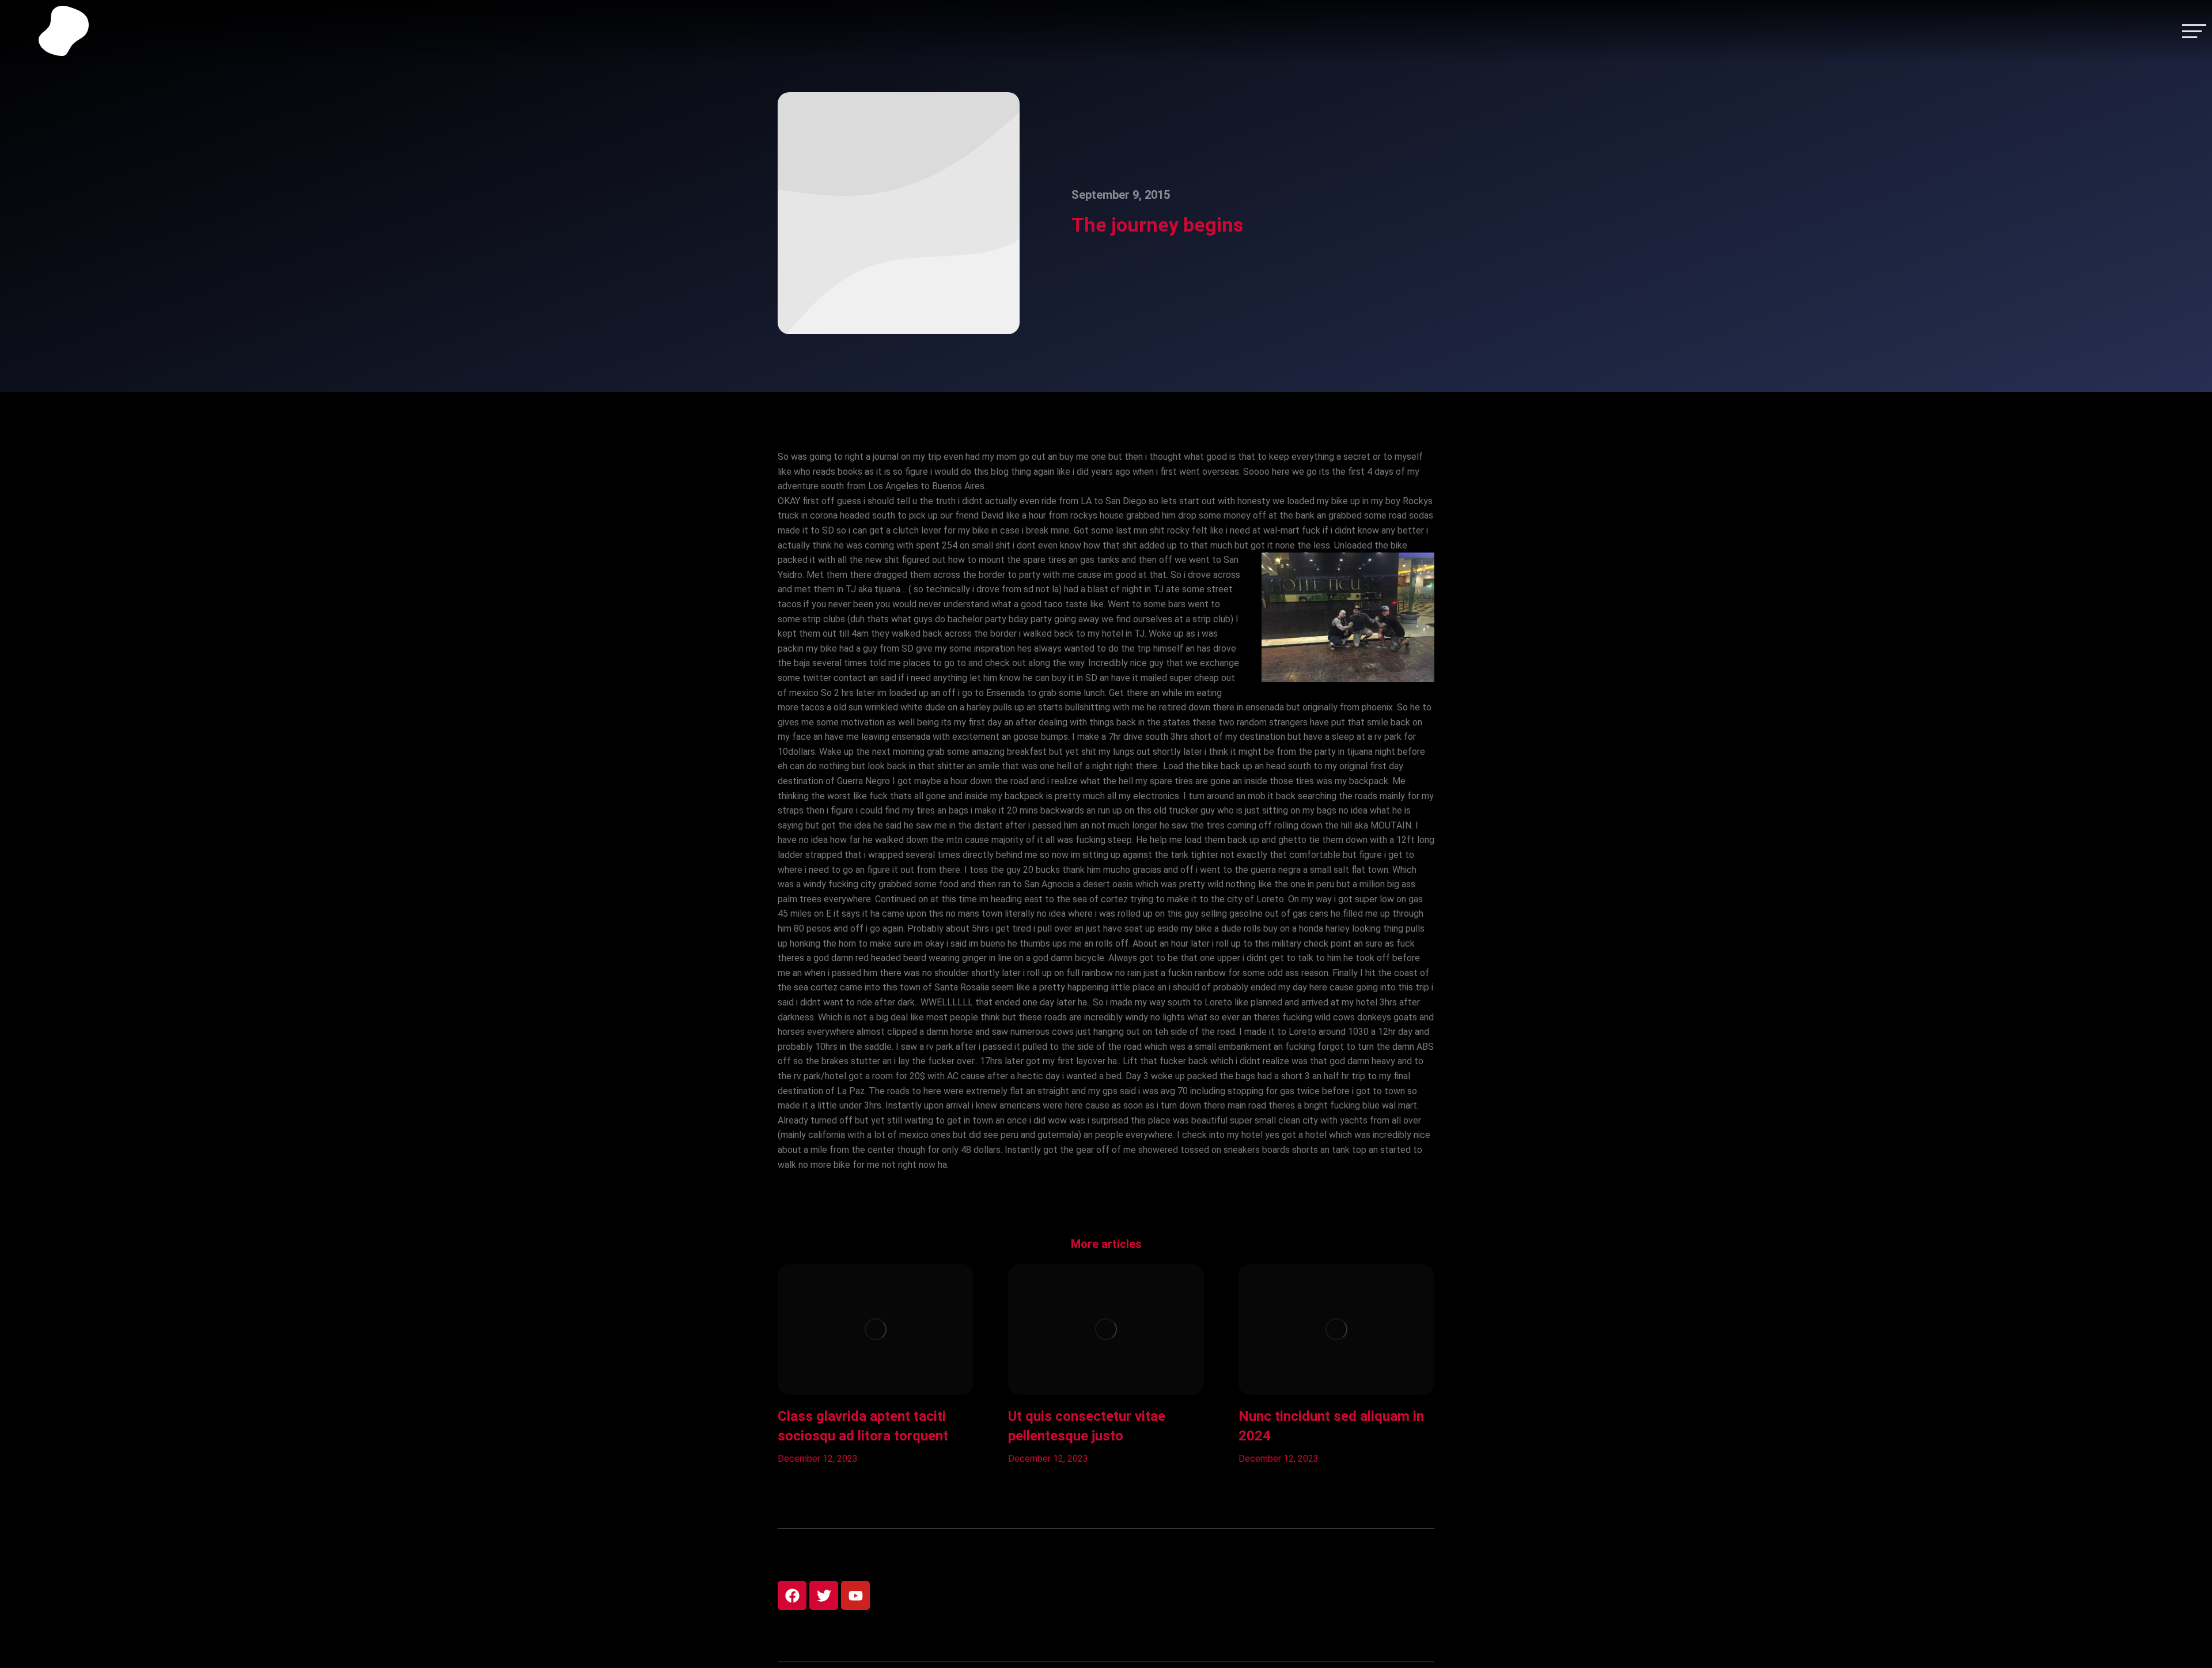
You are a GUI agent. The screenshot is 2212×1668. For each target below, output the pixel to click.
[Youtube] (855, 1595)
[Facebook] (792, 1595)
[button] (760, 1365)
